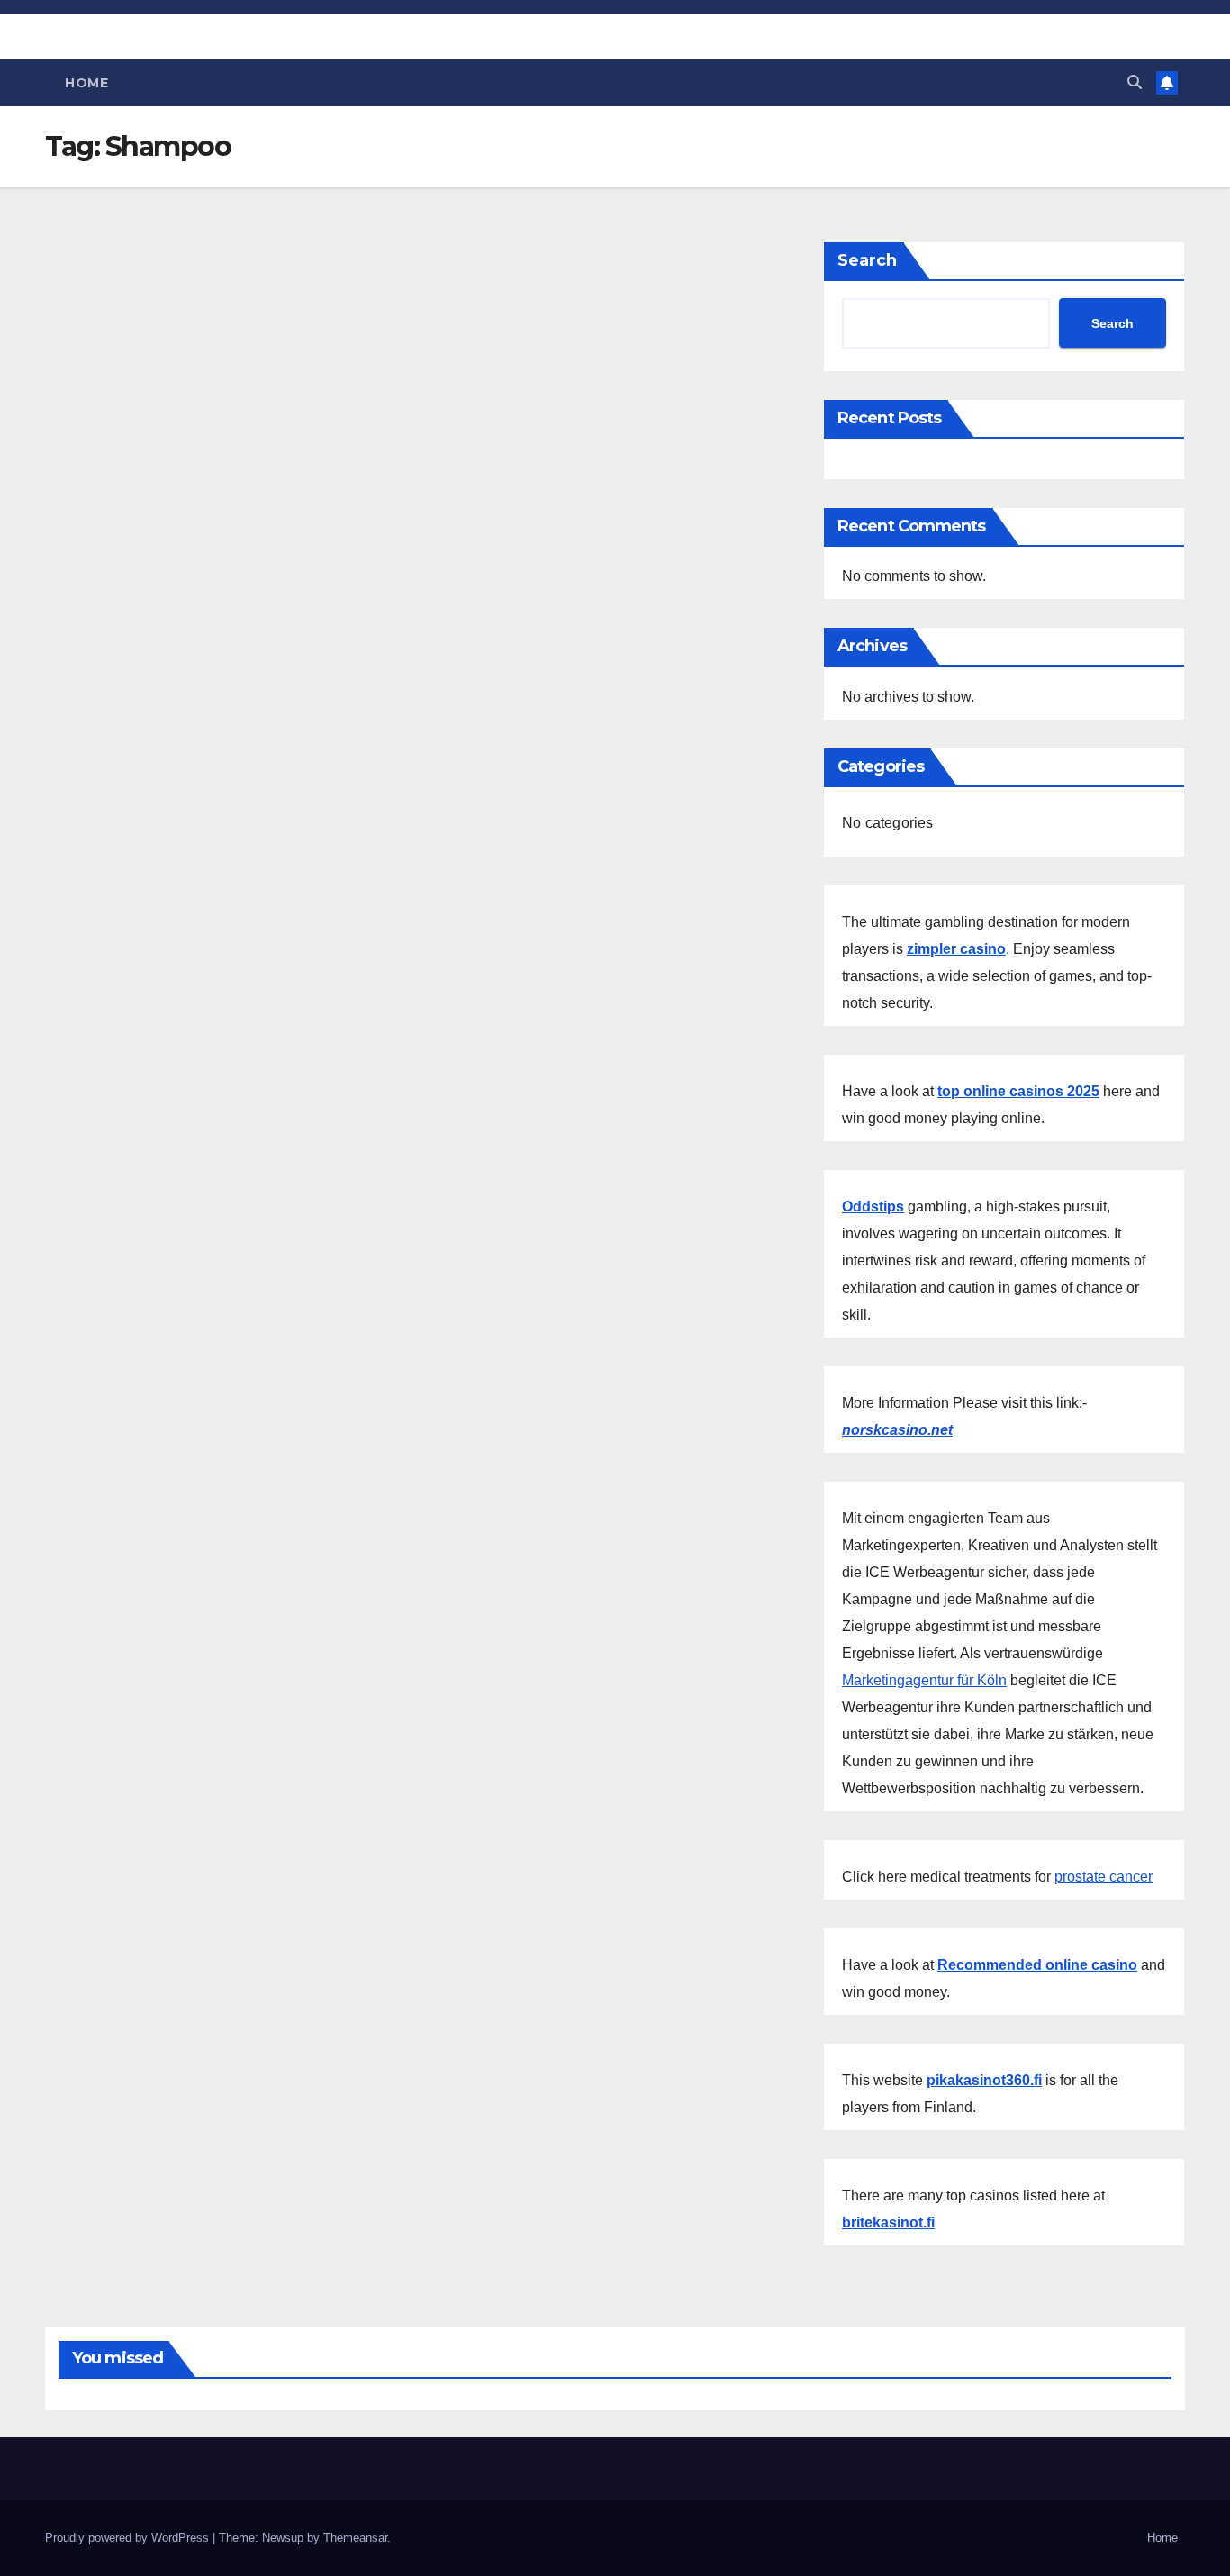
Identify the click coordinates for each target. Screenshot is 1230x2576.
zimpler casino (956, 949)
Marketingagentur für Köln (924, 1680)
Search (867, 260)
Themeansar (355, 2538)
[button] (1135, 82)
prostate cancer (1103, 1877)
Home (86, 83)
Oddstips (873, 1206)
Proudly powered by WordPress (129, 2538)
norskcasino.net (897, 1430)
